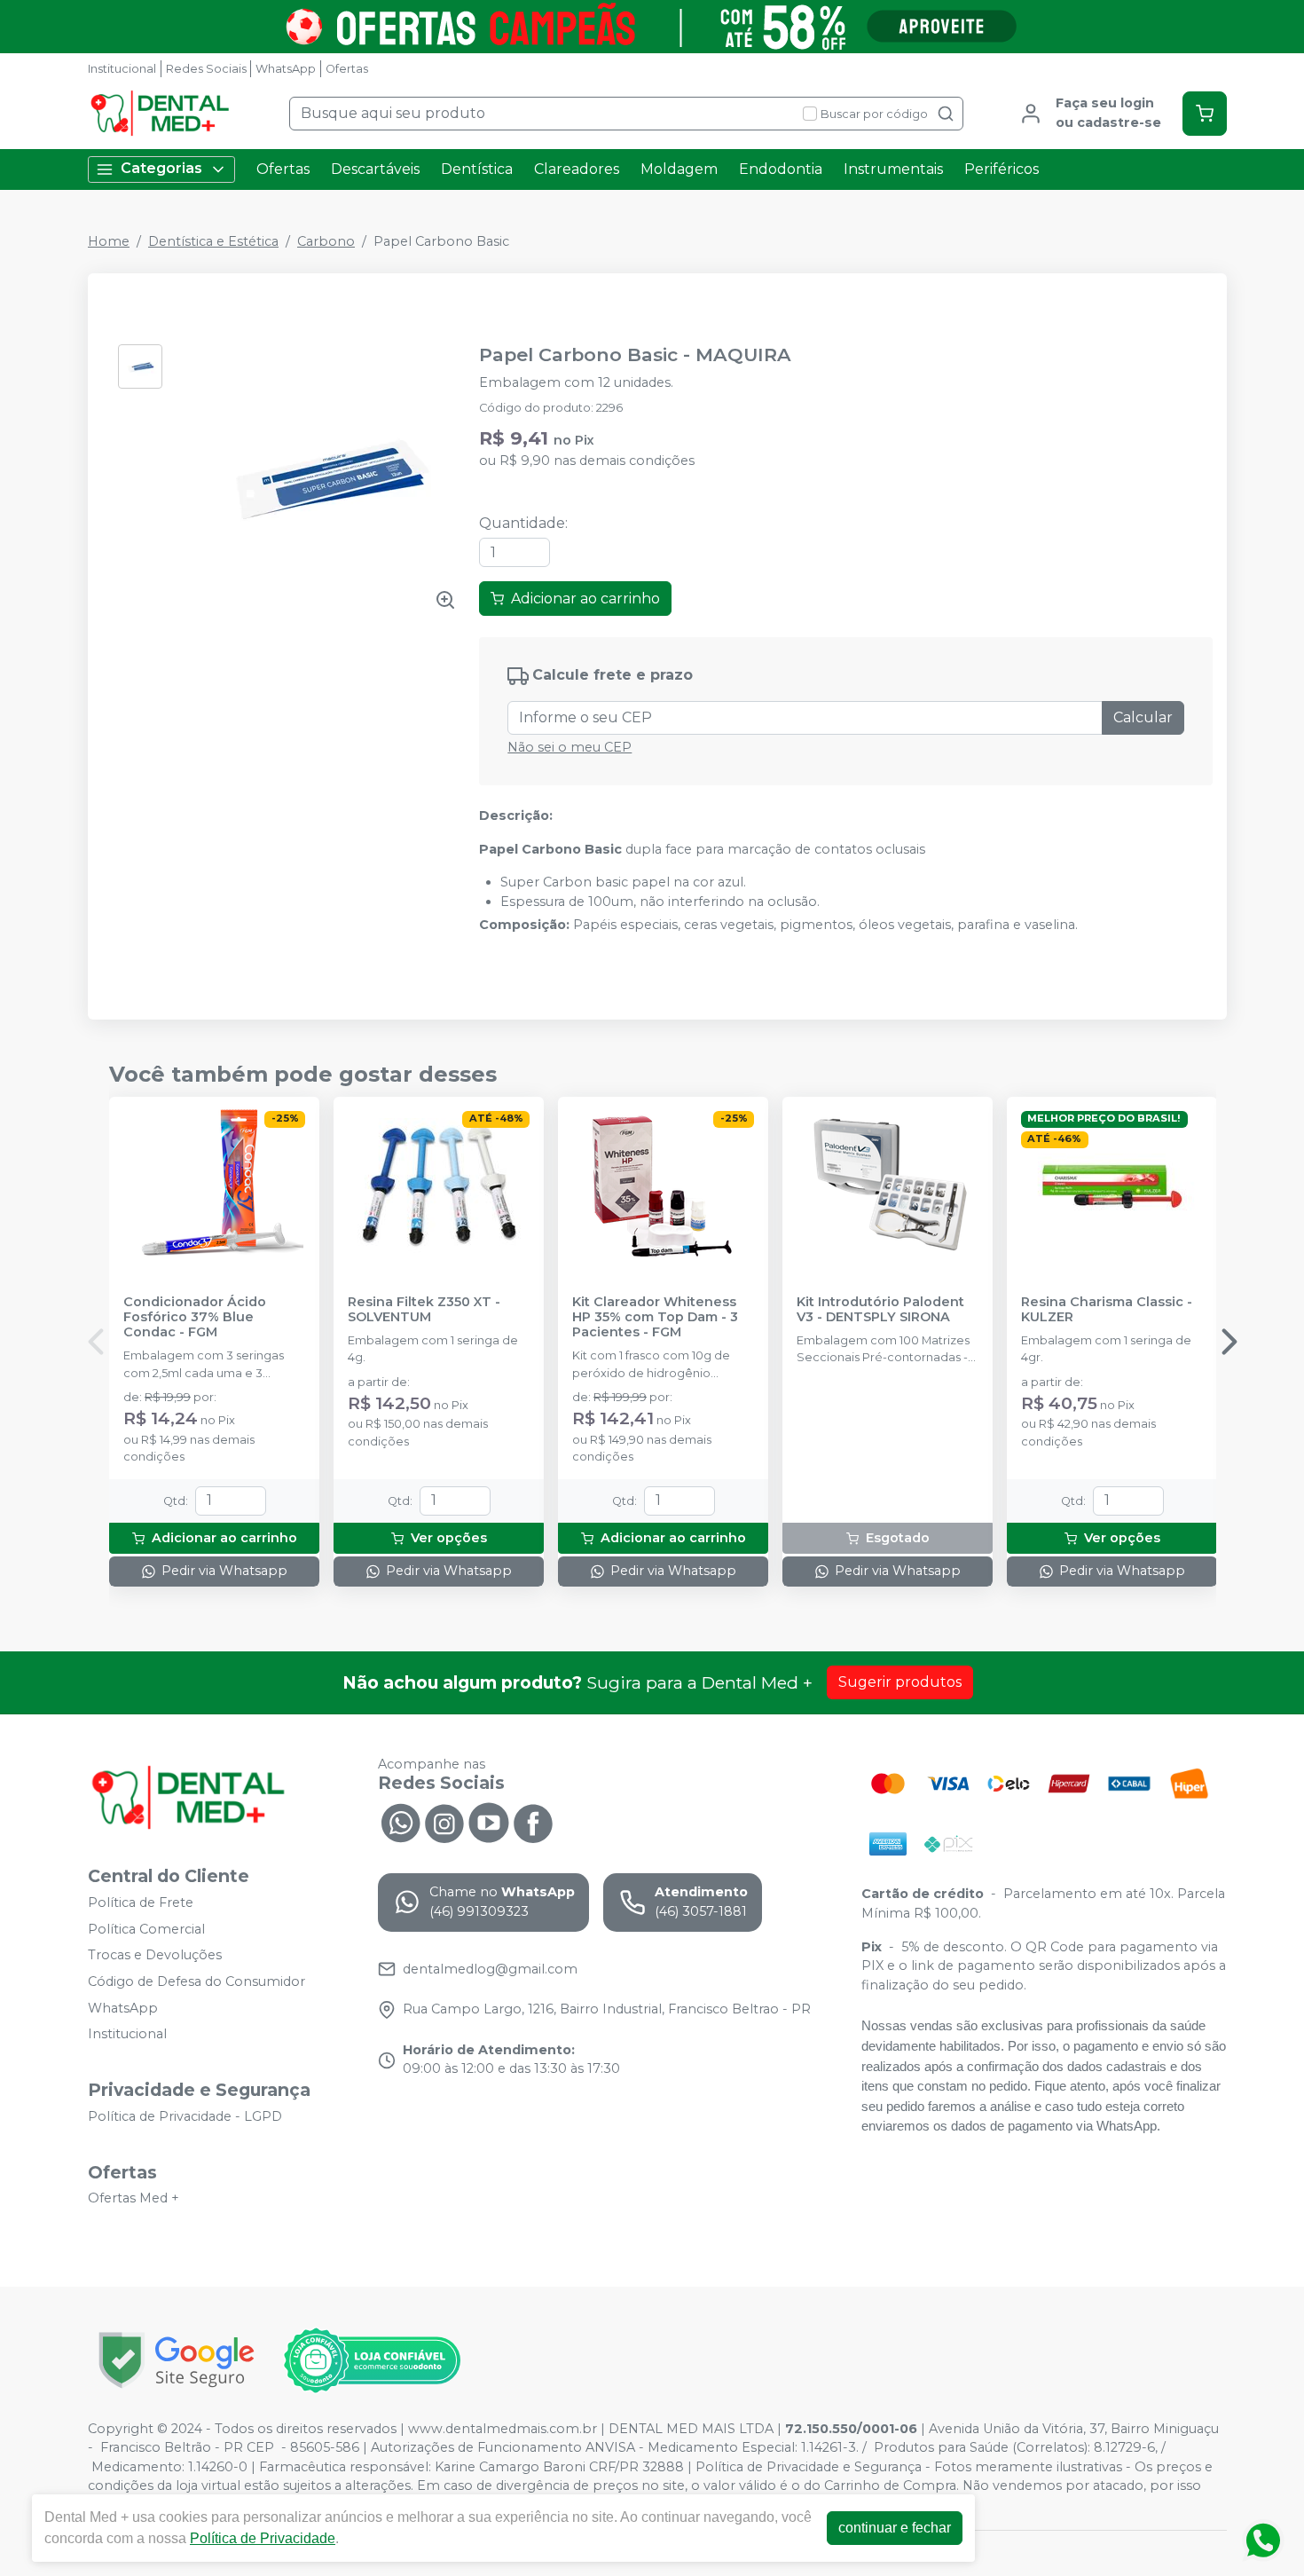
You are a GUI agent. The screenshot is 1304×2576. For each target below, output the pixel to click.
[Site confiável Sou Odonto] (372, 2360)
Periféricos (1002, 169)
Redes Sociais (206, 69)
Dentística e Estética (213, 241)
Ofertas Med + (134, 2199)
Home (109, 241)
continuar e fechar (895, 2528)
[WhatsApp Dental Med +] (400, 1821)
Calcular (1143, 717)
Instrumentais (893, 169)
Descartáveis (375, 169)
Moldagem (679, 169)
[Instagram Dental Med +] (444, 1821)
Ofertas (347, 69)
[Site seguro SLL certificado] (177, 2360)
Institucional (122, 69)
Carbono (326, 241)
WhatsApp (286, 69)
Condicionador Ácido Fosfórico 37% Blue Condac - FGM (195, 1318)
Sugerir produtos (900, 1682)
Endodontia (781, 169)
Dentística (477, 169)
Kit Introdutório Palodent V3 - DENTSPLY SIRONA (880, 1310)
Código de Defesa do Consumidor (196, 1981)
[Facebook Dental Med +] (533, 1821)
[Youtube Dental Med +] (489, 1821)
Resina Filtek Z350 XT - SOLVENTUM (424, 1310)
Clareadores (577, 169)
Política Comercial (146, 1929)
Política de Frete (141, 1902)
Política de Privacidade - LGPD (185, 2116)
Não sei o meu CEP (570, 747)
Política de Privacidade (263, 2538)
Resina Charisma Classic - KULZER (1107, 1310)
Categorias (161, 168)
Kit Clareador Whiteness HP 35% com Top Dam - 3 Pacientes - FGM (655, 1318)
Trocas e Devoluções (155, 1955)
